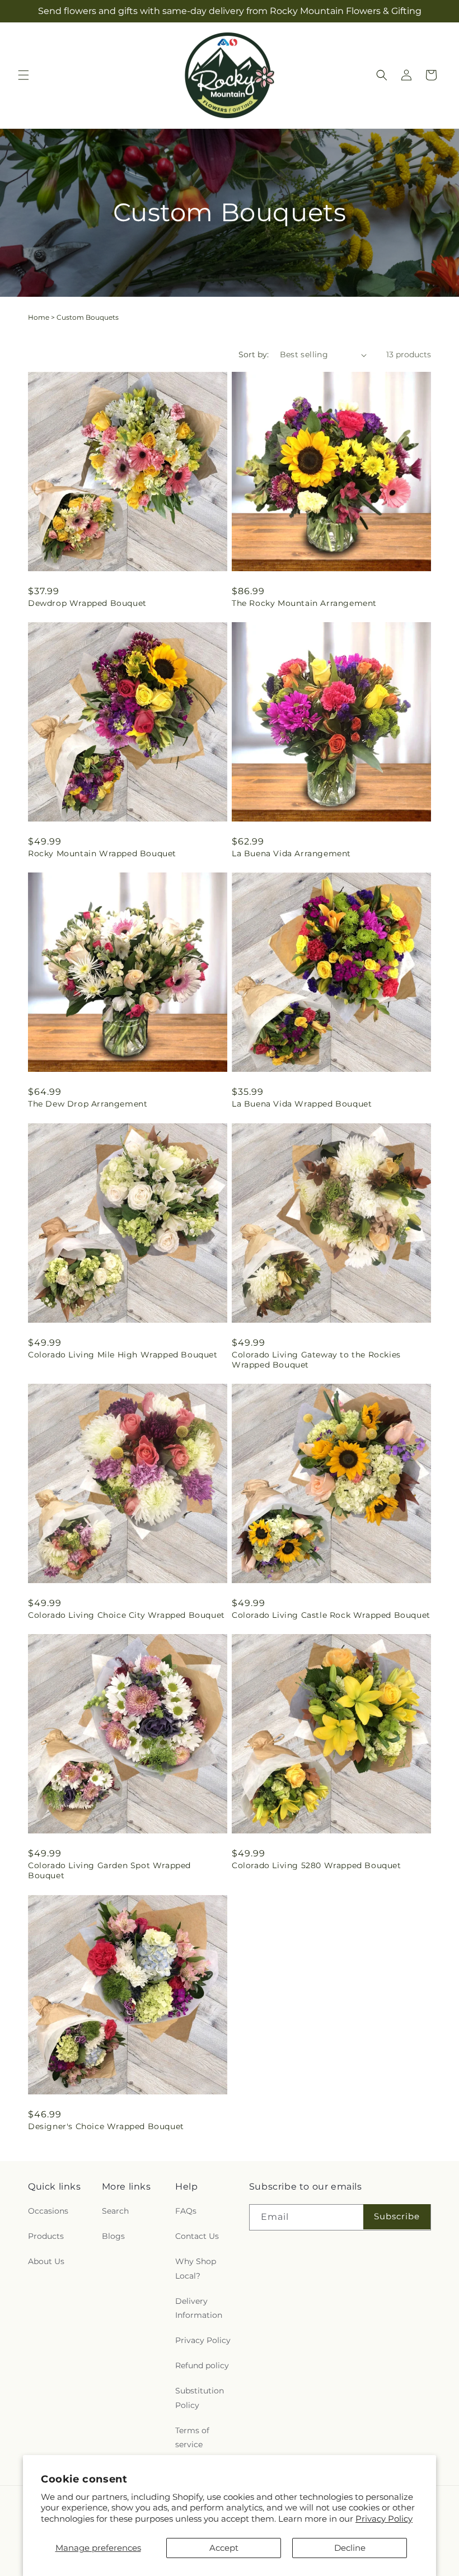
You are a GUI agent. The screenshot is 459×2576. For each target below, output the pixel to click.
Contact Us (197, 2236)
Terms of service (192, 2437)
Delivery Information (199, 2308)
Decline (350, 2548)
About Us (46, 2261)
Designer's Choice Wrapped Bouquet (106, 2126)
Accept (224, 2548)
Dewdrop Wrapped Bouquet (87, 603)
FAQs (186, 2211)
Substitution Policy (200, 2398)
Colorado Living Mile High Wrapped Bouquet (123, 1355)
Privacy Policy (384, 2519)
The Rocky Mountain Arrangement (304, 603)
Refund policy (202, 2365)
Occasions (48, 2211)
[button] (24, 75)
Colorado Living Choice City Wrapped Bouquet (127, 1615)
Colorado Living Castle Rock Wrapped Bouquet (331, 1615)
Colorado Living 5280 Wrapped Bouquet (317, 1865)
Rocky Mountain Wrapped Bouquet (102, 853)
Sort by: (254, 354)
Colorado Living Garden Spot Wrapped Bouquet (109, 1870)
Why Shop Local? (196, 2268)
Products (46, 2236)
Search (115, 2211)
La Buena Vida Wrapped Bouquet (302, 1104)
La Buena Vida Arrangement (291, 853)
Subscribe (397, 2216)
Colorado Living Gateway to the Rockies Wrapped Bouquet (316, 1360)
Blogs (113, 2236)
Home (39, 317)
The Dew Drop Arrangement (88, 1104)
